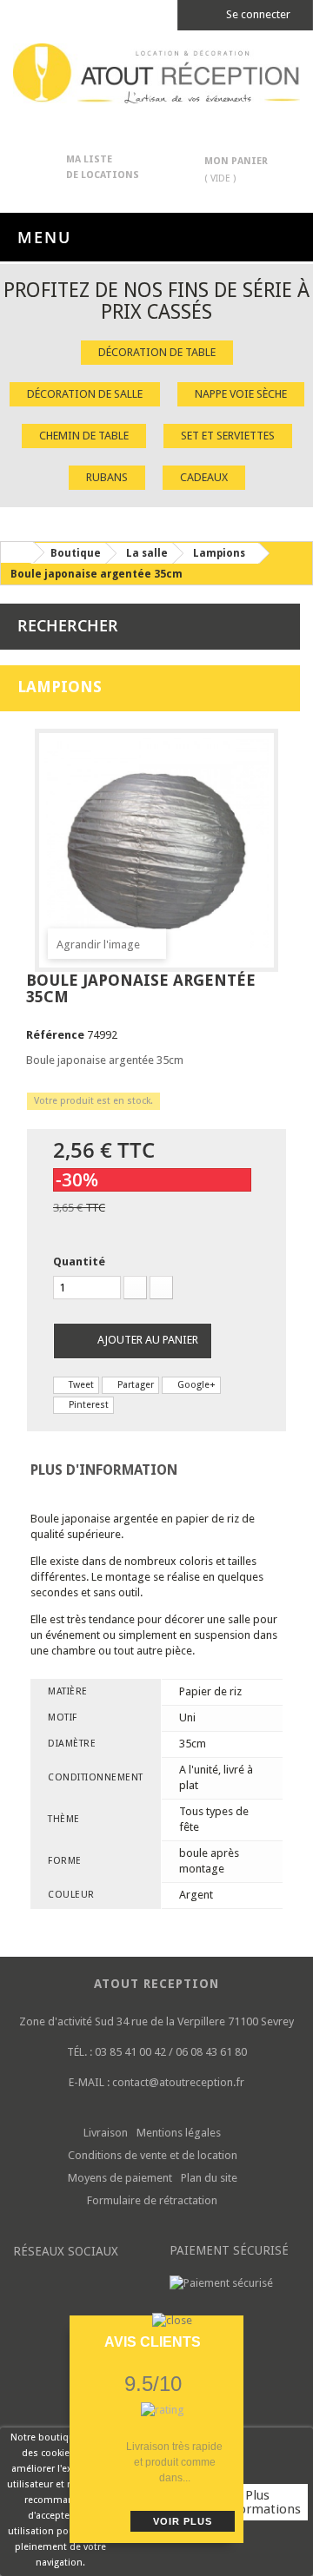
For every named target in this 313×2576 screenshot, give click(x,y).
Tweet (80, 1385)
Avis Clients (153, 2342)
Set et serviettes (228, 436)
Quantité (79, 1262)
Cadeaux (204, 477)
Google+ (195, 1385)
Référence (55, 1035)
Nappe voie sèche (241, 394)
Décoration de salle (85, 394)
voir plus (183, 2521)
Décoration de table (157, 352)
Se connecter (257, 14)
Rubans (107, 477)
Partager (134, 1385)
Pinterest (87, 1405)
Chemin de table (84, 436)
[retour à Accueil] (17, 552)
